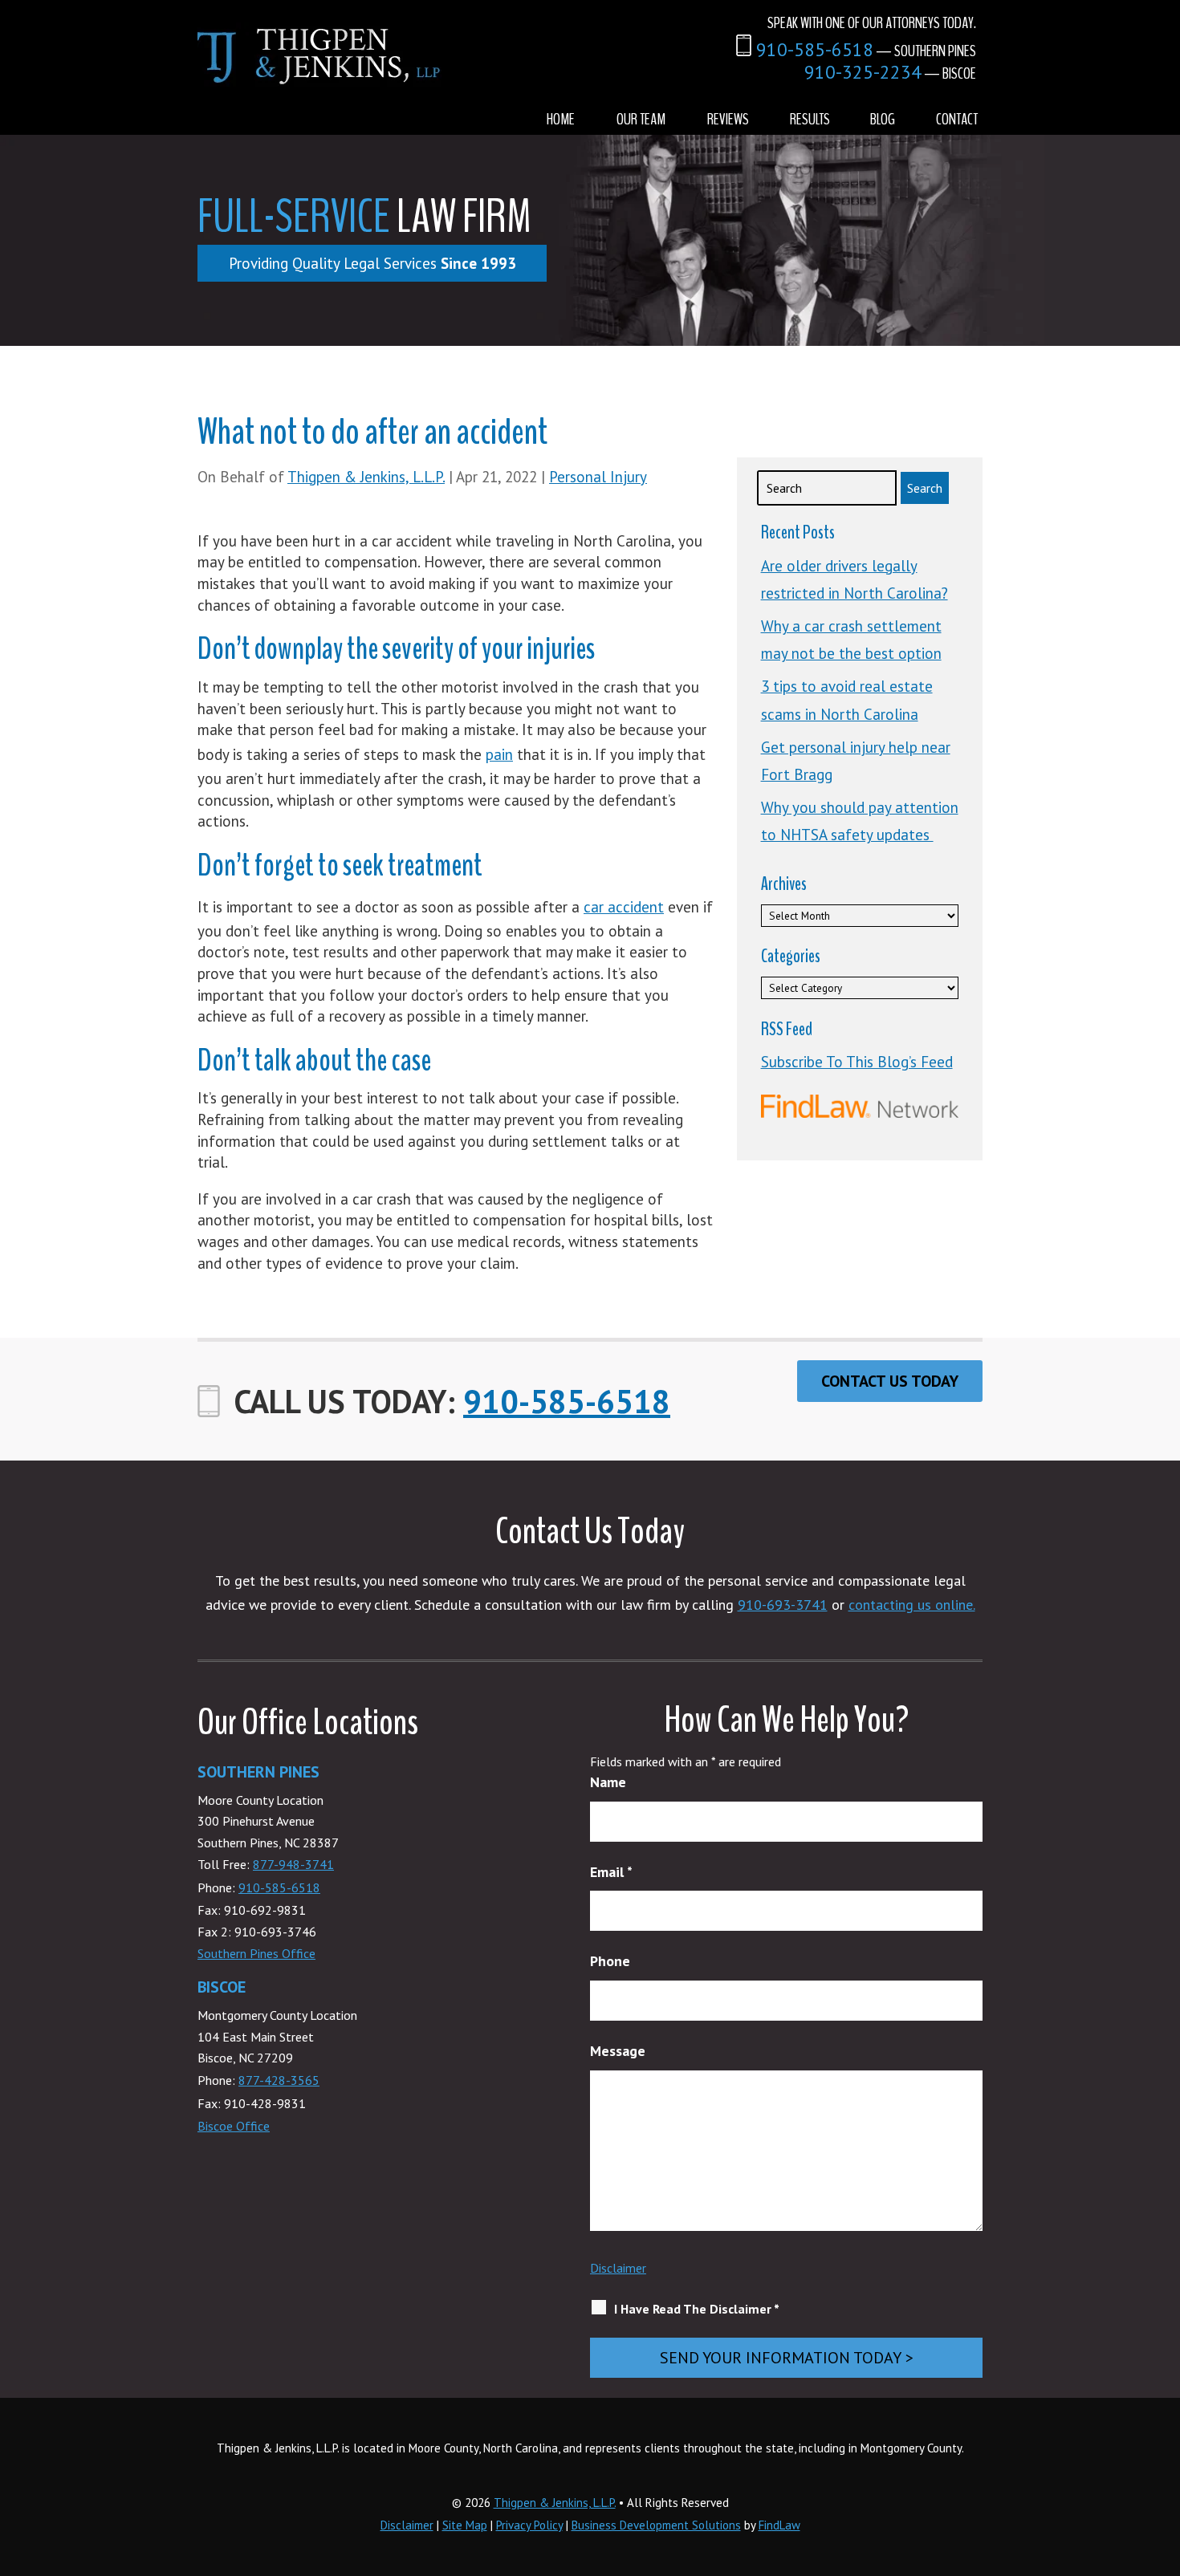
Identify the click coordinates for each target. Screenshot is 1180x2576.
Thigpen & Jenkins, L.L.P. (366, 477)
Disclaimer (618, 2268)
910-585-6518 (815, 49)
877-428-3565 (279, 2080)
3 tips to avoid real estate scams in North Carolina (847, 700)
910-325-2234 (863, 72)
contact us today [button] (890, 1381)
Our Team (641, 119)
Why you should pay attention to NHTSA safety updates (860, 821)
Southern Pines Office (256, 1953)
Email (611, 1872)
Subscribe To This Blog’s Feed (857, 1062)
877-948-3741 (293, 1864)
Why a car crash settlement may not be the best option (851, 640)
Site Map (465, 2525)
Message (618, 2051)
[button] (1164, 2460)
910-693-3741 (783, 1605)
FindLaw (779, 2525)
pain (499, 754)
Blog (883, 119)
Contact (957, 119)
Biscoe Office (234, 2126)
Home (561, 119)
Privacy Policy (529, 2525)
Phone (610, 1961)
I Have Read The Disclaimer (697, 2309)
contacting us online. (912, 1605)
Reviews (728, 119)
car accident (624, 907)
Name (608, 1782)
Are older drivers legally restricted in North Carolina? (854, 579)
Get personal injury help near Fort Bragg (856, 761)
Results (810, 119)
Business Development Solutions (656, 2525)
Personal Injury (598, 477)
